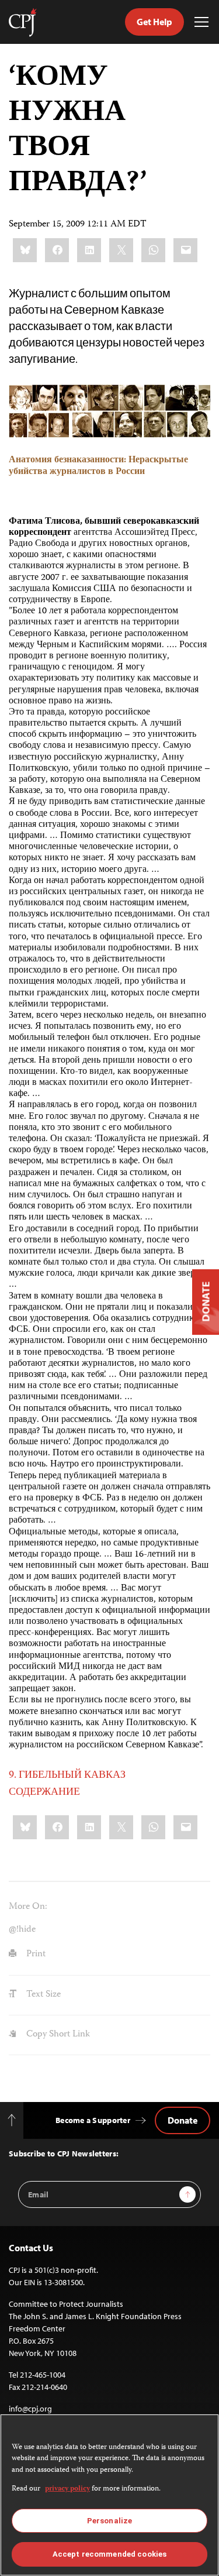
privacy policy (67, 2489)
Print (35, 1955)
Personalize (109, 2521)
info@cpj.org (30, 2409)
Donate (182, 2120)
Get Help (154, 22)
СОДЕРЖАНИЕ (44, 1792)
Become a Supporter (93, 2120)
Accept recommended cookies (109, 2554)
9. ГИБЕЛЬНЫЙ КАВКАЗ (67, 1775)
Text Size (42, 1995)
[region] (109, 2495)
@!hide (22, 1930)
